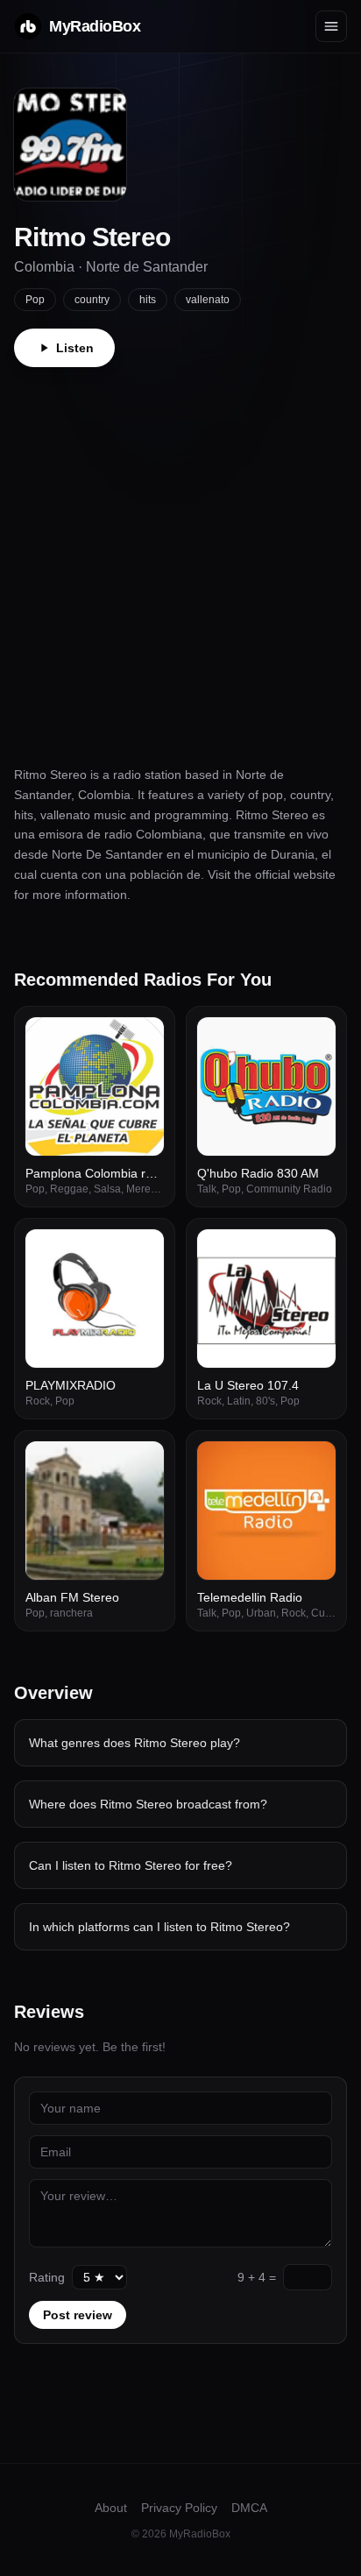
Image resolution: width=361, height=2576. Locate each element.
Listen (75, 348)
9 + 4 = (257, 2277)
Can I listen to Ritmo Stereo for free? (131, 1865)
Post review (78, 2315)
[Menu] (331, 26)
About (111, 2508)
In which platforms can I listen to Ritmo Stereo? (159, 1927)
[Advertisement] (180, 556)
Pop (35, 300)
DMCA (249, 2508)
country (92, 300)
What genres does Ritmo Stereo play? (134, 1743)
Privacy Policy (179, 2508)
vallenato (208, 300)
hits (148, 300)
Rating (47, 2277)
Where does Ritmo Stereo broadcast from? (148, 1804)
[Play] (141, 1040)
